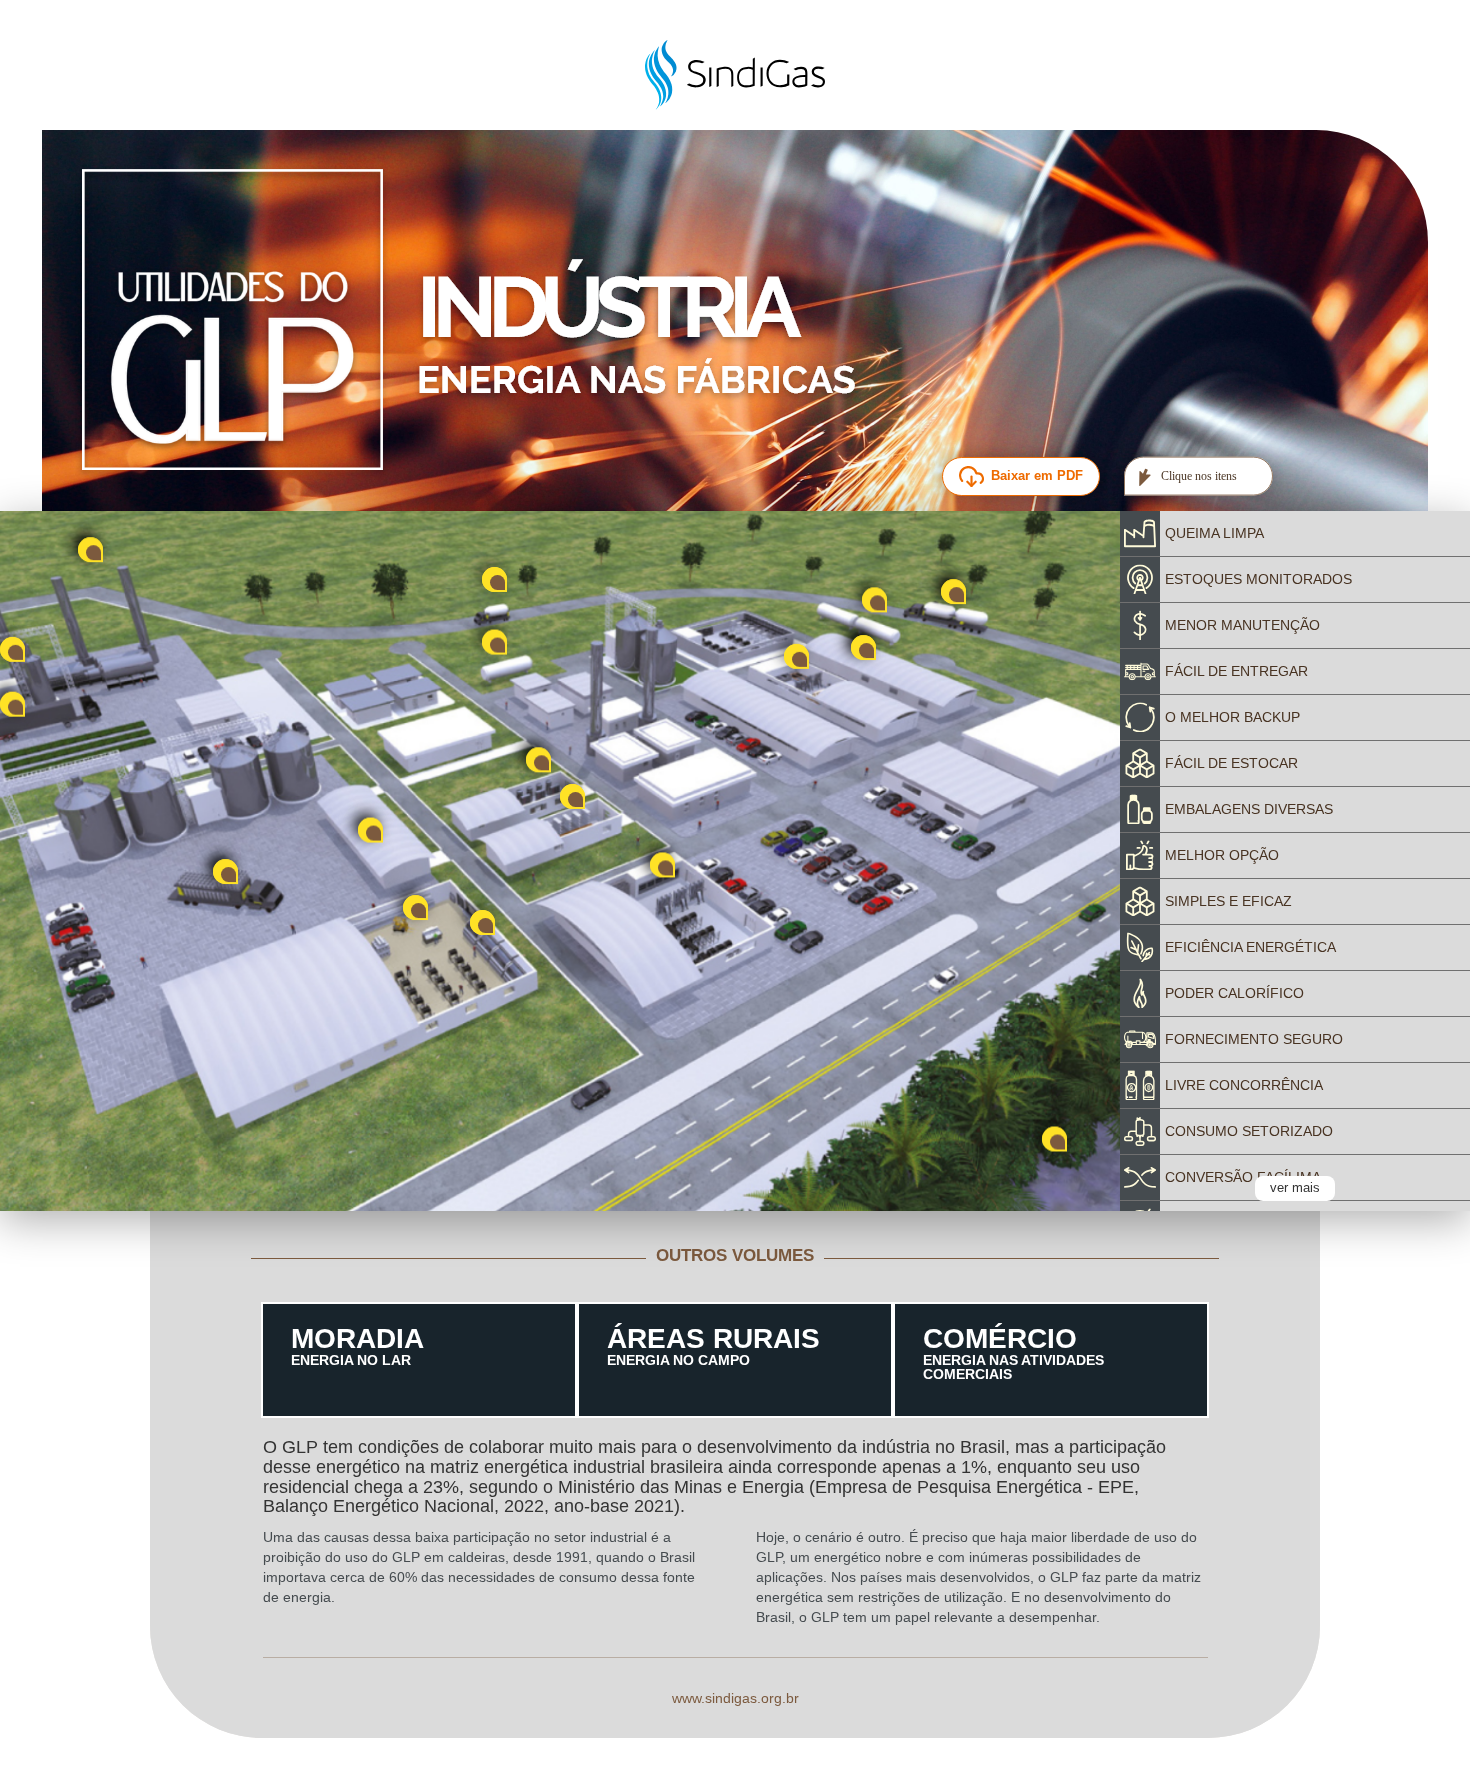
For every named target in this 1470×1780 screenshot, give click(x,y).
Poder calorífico (1234, 993)
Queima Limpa (1214, 533)
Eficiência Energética (1250, 947)
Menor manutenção (1242, 625)
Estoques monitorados (1258, 579)
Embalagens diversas (1249, 809)
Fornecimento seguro (1254, 1039)
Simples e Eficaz (1228, 901)
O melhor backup (1232, 717)
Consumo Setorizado (1249, 1131)
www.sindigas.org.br (735, 1698)
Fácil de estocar (1231, 763)
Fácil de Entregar (1236, 671)
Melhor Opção (1222, 855)
